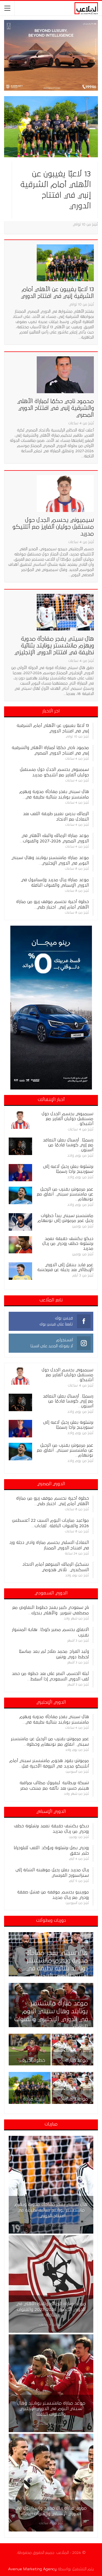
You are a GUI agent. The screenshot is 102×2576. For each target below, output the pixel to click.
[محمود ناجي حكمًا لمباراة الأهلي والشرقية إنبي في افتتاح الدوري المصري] (65, 375)
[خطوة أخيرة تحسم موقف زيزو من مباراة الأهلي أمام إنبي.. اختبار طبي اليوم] (30, 2050)
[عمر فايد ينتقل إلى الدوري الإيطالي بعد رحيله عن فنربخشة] (20, 1271)
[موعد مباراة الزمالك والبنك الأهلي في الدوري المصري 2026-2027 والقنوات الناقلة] (51, 2284)
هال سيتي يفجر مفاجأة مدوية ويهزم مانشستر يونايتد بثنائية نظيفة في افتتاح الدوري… (51, 2210)
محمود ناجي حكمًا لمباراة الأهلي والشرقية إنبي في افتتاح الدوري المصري (55, 408)
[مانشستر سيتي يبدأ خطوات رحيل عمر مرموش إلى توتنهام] (20, 1222)
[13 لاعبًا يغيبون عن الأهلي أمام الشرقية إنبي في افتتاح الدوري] (51, 127)
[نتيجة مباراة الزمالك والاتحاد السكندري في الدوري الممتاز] (30, 2088)
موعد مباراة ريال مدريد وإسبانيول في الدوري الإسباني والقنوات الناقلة (51, 2511)
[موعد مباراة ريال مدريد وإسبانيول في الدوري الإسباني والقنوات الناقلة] (73, 2050)
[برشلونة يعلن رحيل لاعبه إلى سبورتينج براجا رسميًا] (20, 1173)
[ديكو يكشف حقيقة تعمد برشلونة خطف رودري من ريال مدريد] (20, 1245)
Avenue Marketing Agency (32, 2569)
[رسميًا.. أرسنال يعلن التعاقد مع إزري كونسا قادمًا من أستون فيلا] (20, 1146)
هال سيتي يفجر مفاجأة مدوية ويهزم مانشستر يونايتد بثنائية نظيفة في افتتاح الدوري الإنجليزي (54, 646)
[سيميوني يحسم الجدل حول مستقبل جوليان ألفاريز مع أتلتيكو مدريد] (65, 493)
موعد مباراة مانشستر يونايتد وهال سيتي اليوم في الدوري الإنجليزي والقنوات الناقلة (51, 2409)
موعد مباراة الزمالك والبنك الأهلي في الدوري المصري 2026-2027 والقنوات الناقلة (51, 2309)
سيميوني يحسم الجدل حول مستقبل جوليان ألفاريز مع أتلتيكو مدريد (53, 527)
